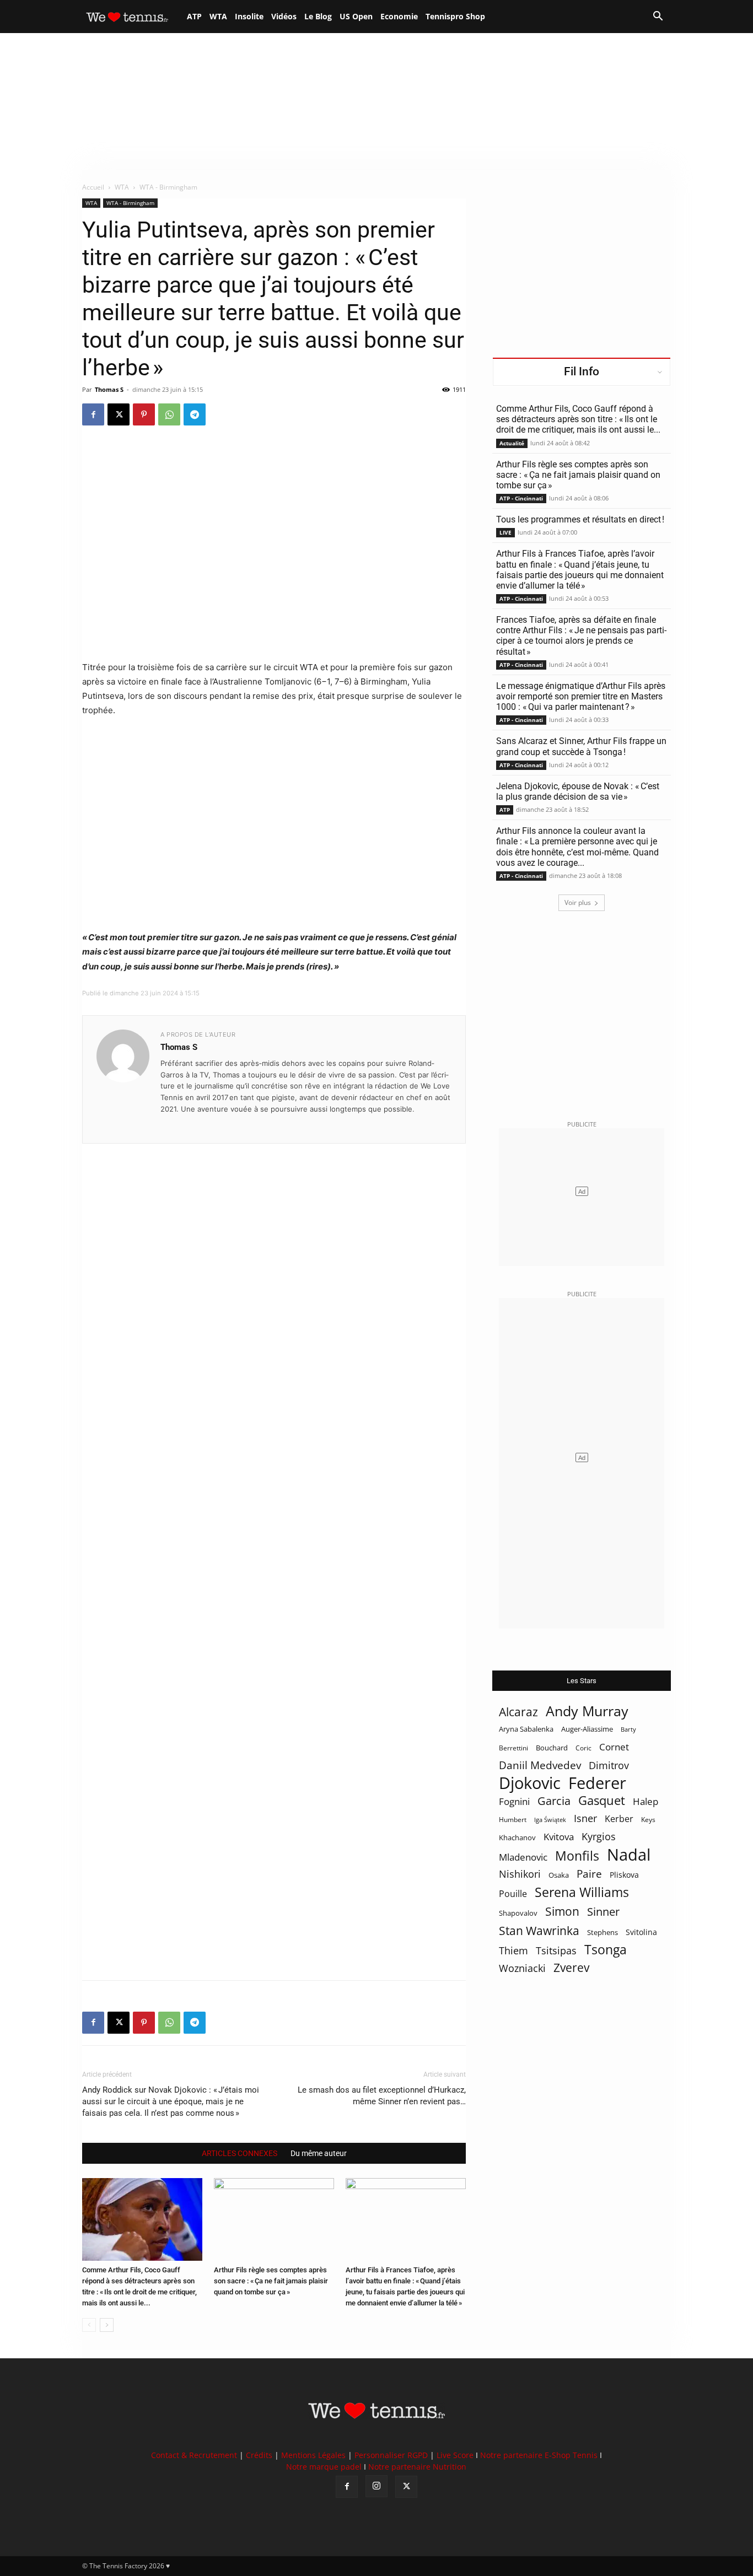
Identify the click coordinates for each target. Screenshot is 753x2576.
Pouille (513, 1894)
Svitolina (641, 1932)
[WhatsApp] (169, 414)
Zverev (571, 1968)
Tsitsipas (556, 1951)
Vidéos (284, 16)
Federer (597, 1783)
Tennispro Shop (455, 16)
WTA (218, 16)
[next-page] (107, 2325)
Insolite (249, 16)
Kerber (619, 1819)
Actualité (512, 443)
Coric (583, 1748)
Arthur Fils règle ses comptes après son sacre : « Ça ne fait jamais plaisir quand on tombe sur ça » (271, 2281)
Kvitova (559, 1837)
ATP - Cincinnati (521, 498)
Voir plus (578, 902)
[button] (658, 17)
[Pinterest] (144, 414)
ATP (194, 16)
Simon (562, 1911)
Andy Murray (587, 1711)
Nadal (629, 1855)
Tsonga (606, 1950)
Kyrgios (599, 1837)
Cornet (614, 1747)
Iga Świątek (550, 1820)
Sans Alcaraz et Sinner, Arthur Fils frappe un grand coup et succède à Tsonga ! (581, 746)
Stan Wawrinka (539, 1930)
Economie (399, 16)
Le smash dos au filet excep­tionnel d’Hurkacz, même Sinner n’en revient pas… (382, 2096)
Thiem (513, 1950)
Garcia (554, 1801)
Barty (628, 1729)
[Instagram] (376, 2486)
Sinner (603, 1912)
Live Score (455, 2455)
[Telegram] (195, 414)
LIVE (505, 532)
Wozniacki (522, 1968)
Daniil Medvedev (540, 1766)
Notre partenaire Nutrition (417, 2467)
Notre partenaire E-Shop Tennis (539, 2455)
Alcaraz (518, 1712)
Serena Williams (582, 1892)
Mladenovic (523, 1857)
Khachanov (517, 1837)
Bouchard (552, 1748)
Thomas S (109, 389)
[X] (119, 414)
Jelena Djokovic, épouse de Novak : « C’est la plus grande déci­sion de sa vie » (578, 791)
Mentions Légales (313, 2455)
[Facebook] (93, 414)
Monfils (577, 1856)
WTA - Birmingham (130, 203)
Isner (585, 1818)
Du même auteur (319, 2153)
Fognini (514, 1801)
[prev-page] (89, 2325)
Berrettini (513, 1748)
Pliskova (624, 1875)
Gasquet (602, 1800)
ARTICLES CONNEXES (240, 2153)
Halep (646, 1801)
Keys (648, 1819)
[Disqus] (274, 1543)
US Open (356, 16)
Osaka (559, 1875)
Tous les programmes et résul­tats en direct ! (580, 519)
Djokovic (530, 1783)
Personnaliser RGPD (391, 2455)
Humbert (513, 1820)
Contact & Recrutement (194, 2455)
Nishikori (520, 1874)
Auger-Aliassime (587, 1729)
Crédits (259, 2455)
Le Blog (318, 16)
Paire (589, 1874)
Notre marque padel (324, 2467)
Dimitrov (609, 1765)
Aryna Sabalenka (526, 1729)
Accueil (93, 187)
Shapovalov (518, 1913)
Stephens (603, 1932)
